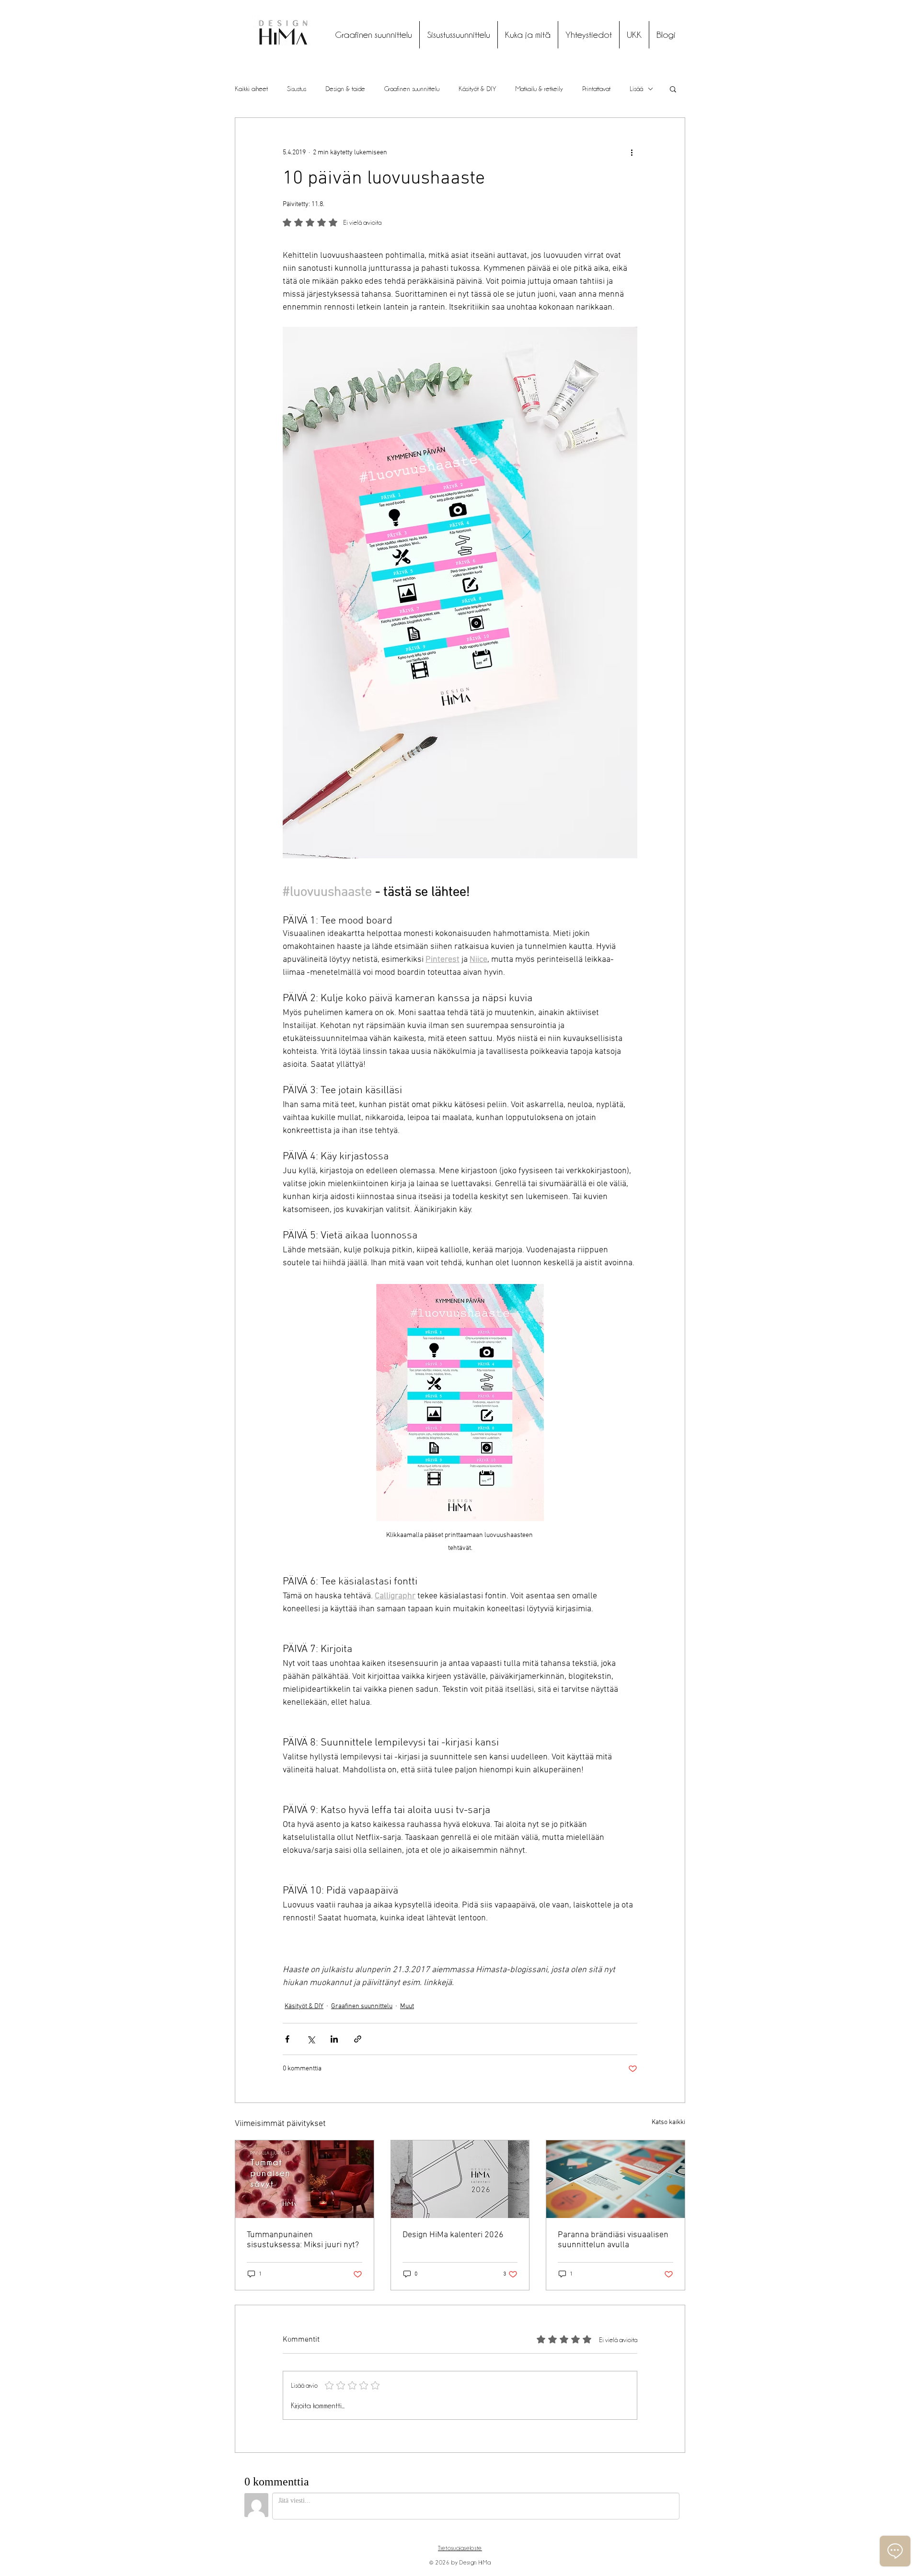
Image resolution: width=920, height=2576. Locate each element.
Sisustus (297, 89)
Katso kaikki (668, 2122)
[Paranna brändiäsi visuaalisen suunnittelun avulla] (615, 2179)
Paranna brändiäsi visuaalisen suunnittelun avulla (613, 2240)
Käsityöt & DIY (477, 89)
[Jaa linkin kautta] (358, 2039)
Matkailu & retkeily (539, 89)
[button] (673, 89)
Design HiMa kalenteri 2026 (453, 2235)
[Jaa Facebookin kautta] (287, 2039)
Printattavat (596, 89)
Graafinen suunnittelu (412, 89)
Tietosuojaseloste (460, 2548)
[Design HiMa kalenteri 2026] (460, 2179)
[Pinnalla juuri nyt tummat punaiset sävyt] (305, 2179)
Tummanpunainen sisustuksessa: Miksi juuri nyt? (303, 2240)
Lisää (636, 89)
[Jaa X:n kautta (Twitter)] (311, 2039)
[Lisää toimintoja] (632, 152)
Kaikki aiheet (251, 89)
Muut (407, 2006)
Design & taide (345, 89)
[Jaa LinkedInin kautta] (334, 2039)
